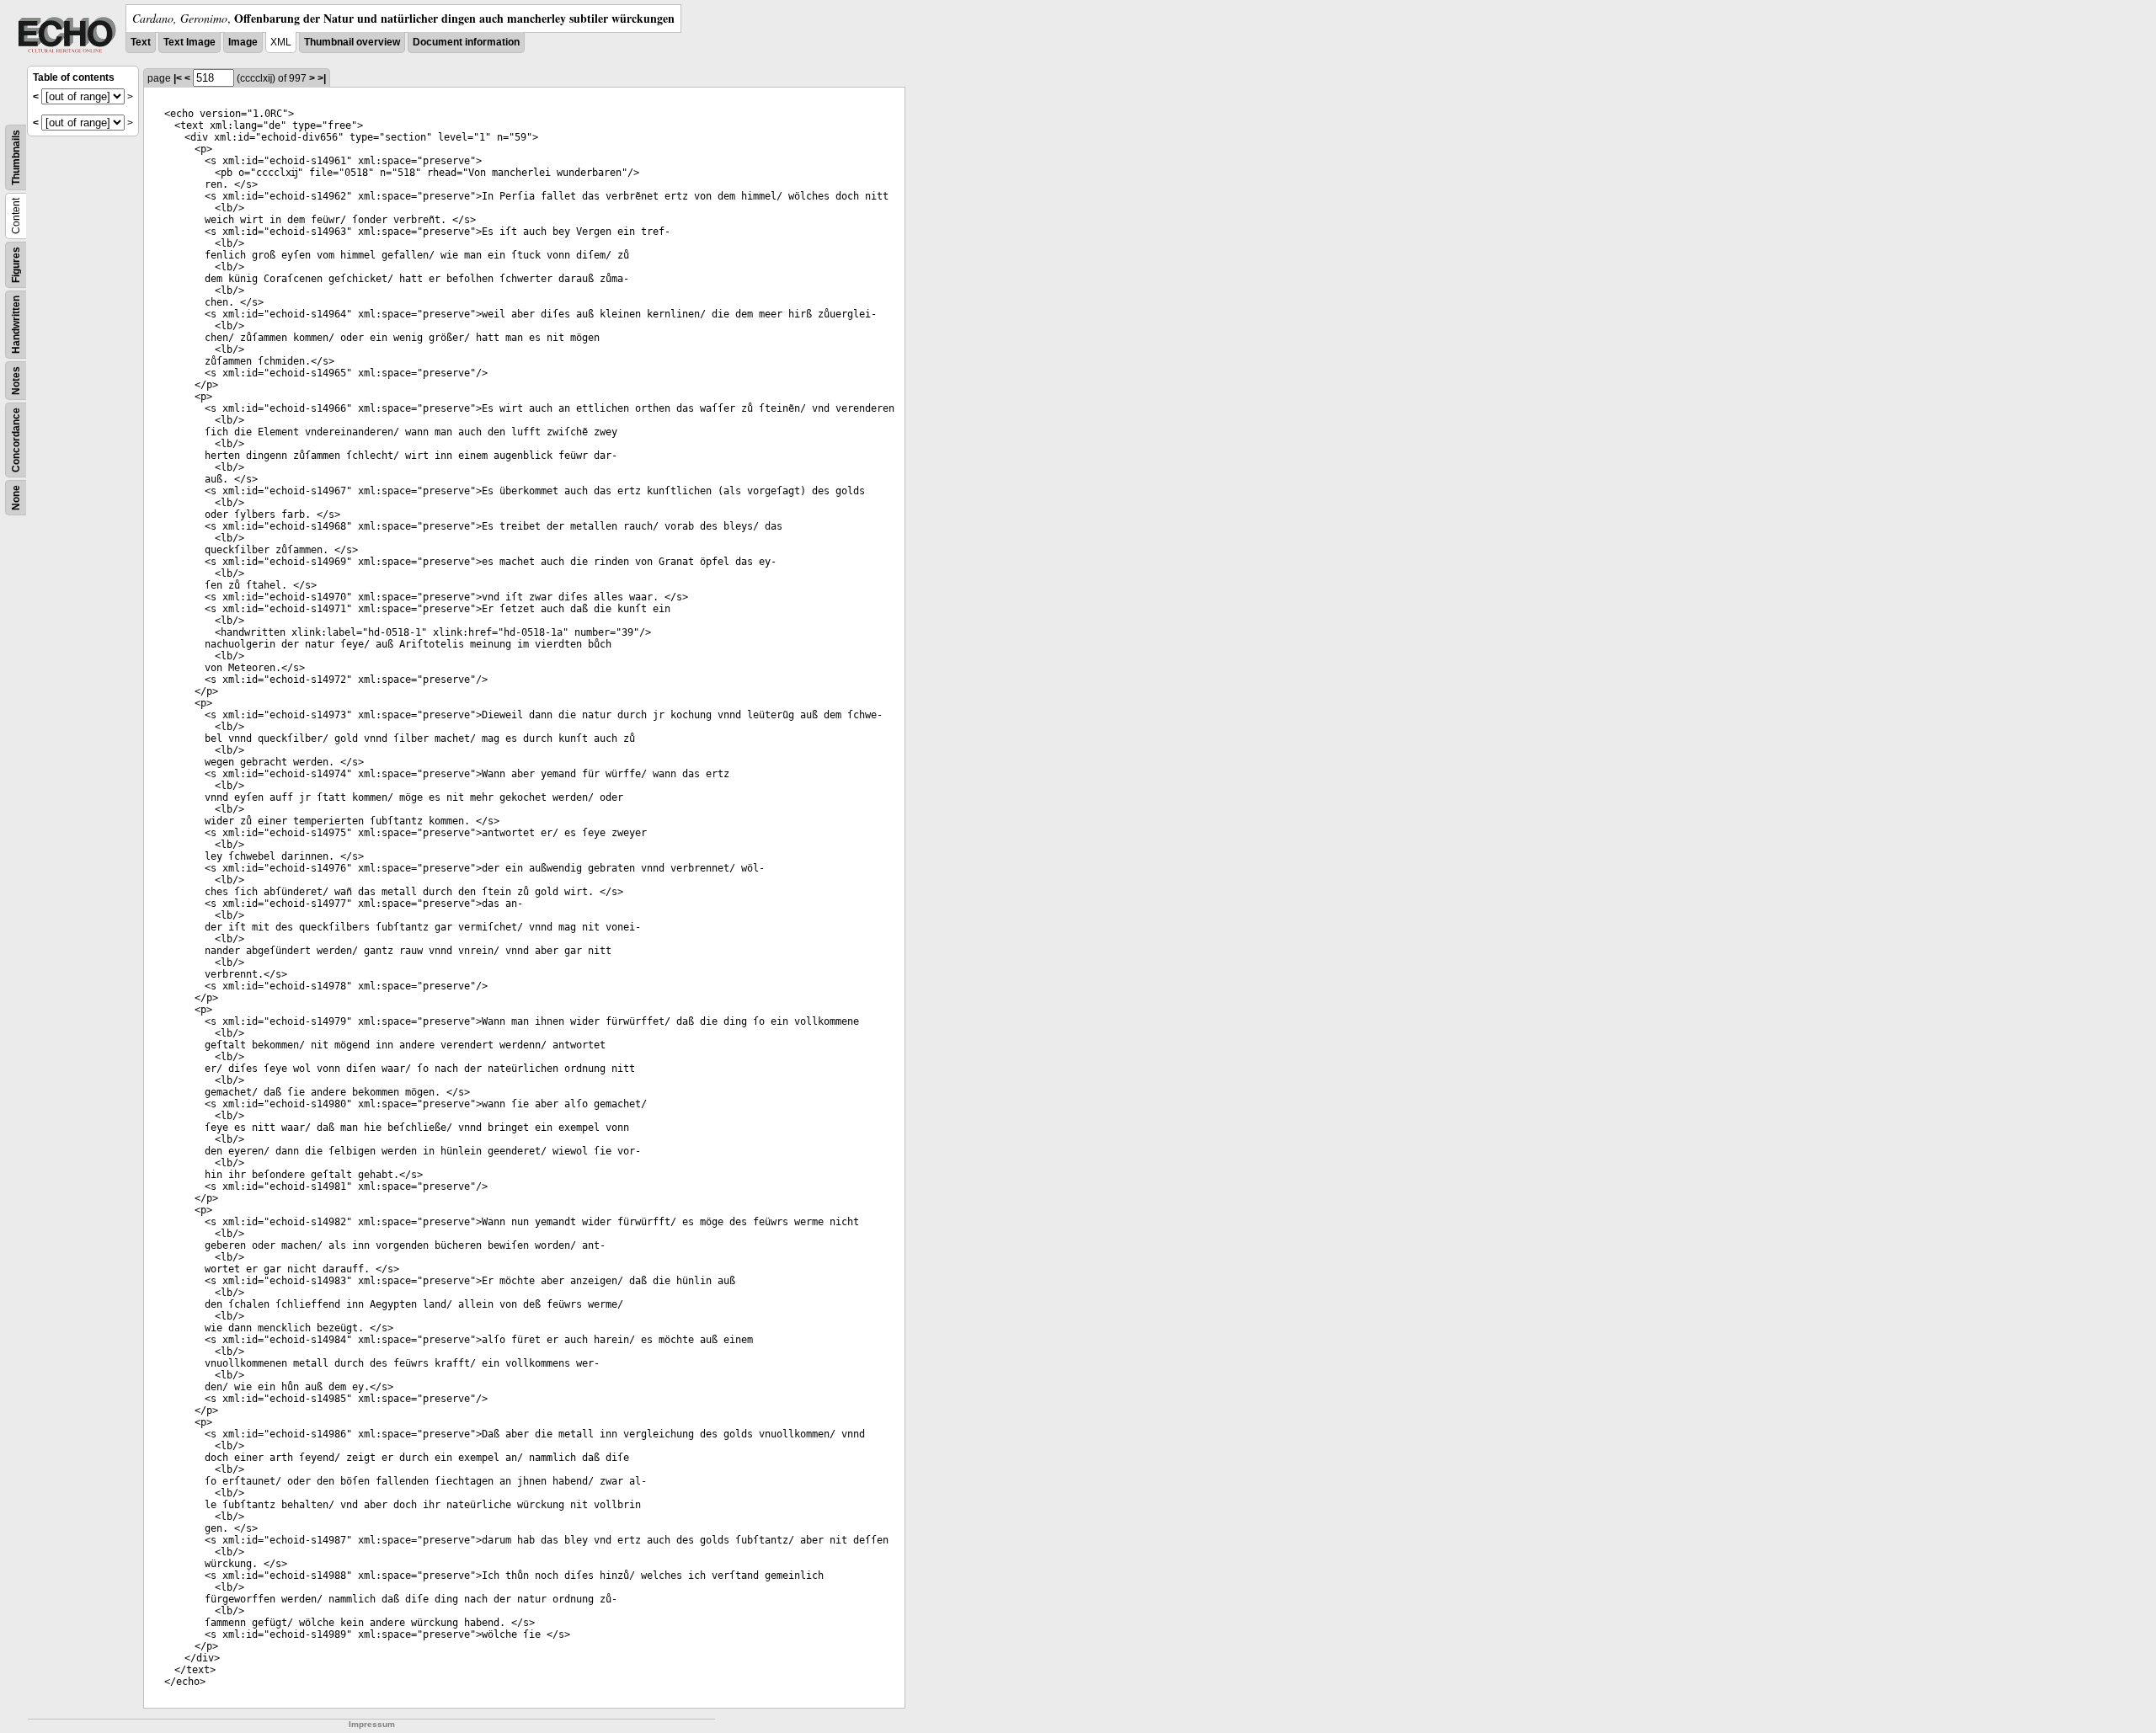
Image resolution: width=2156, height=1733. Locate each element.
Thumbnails (16, 157)
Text (141, 42)
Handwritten (16, 325)
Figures (16, 265)
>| (322, 78)
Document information (466, 42)
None (16, 498)
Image (243, 42)
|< (178, 78)
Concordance (16, 440)
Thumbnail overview (352, 42)
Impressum (372, 1724)
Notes (16, 381)
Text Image (189, 42)
